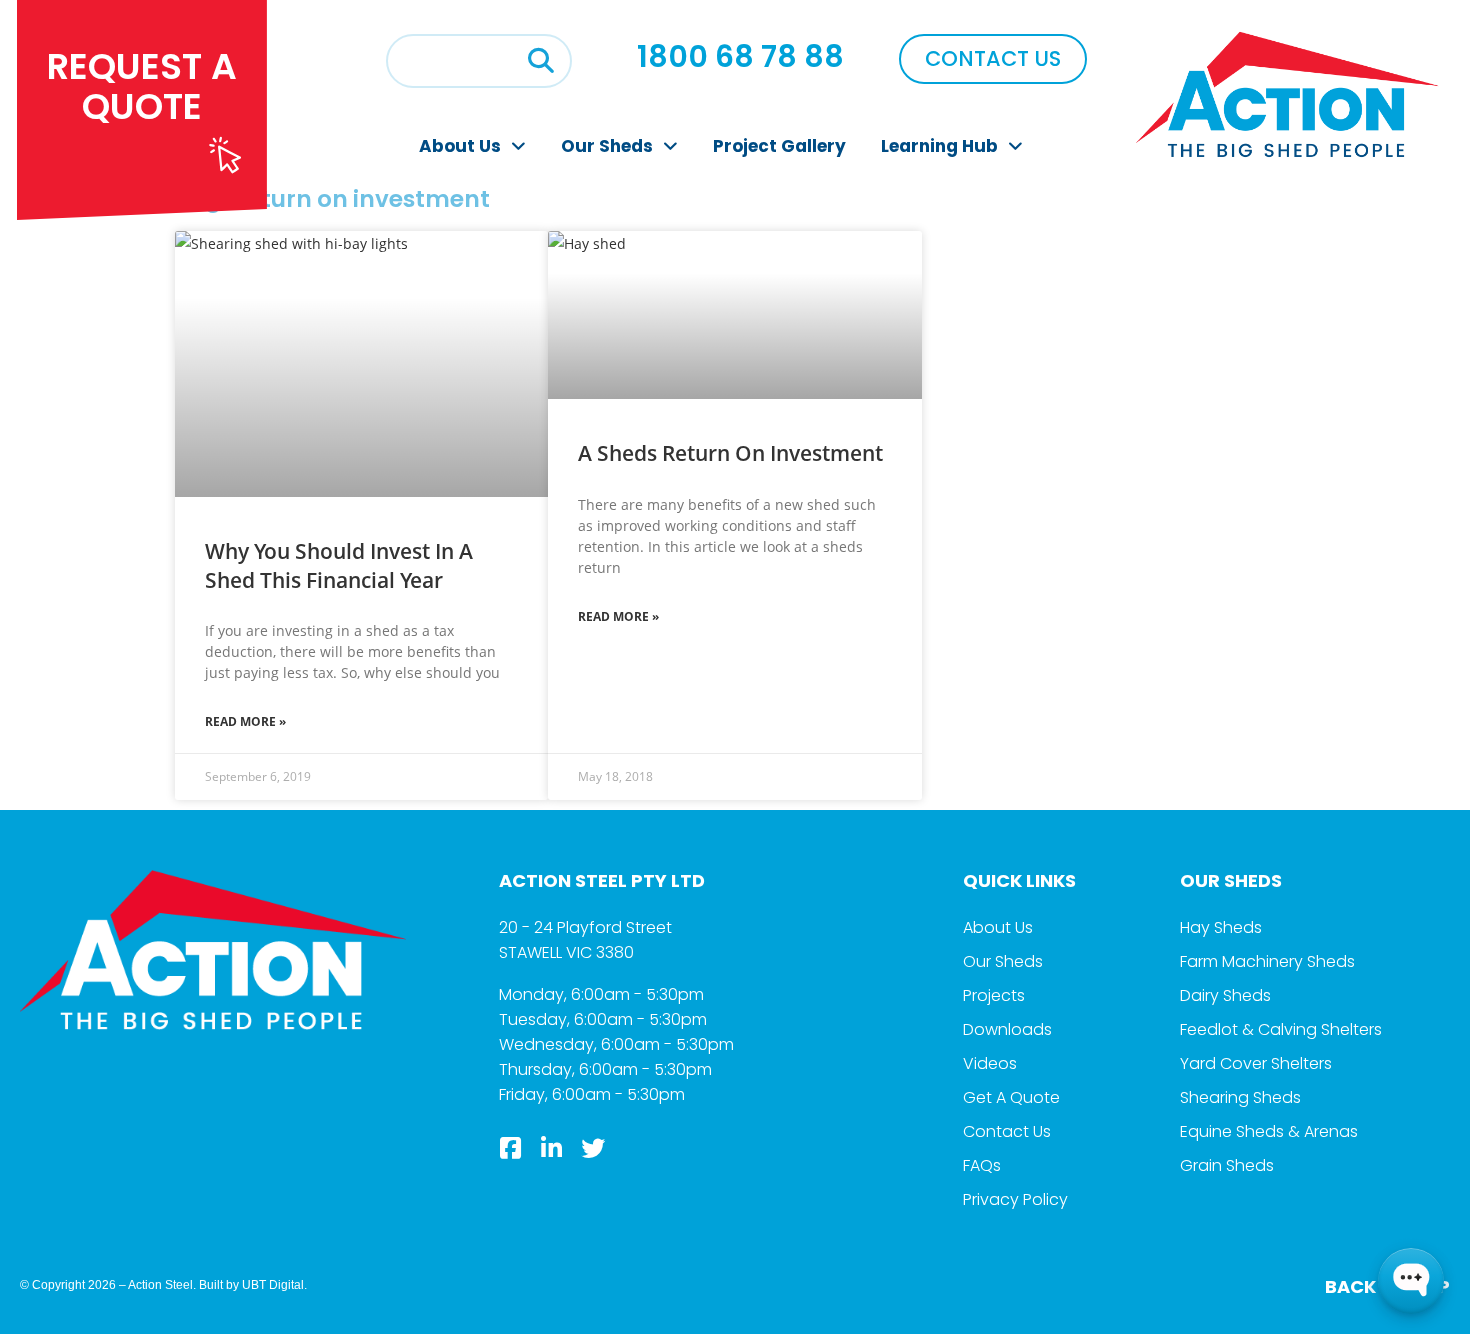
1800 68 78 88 (740, 56)
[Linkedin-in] (552, 1148)
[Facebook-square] (511, 1148)
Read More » (245, 721)
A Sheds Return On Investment (730, 453)
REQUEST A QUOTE (142, 86)
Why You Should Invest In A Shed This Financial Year (339, 565)
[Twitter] (593, 1148)
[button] (541, 61)
